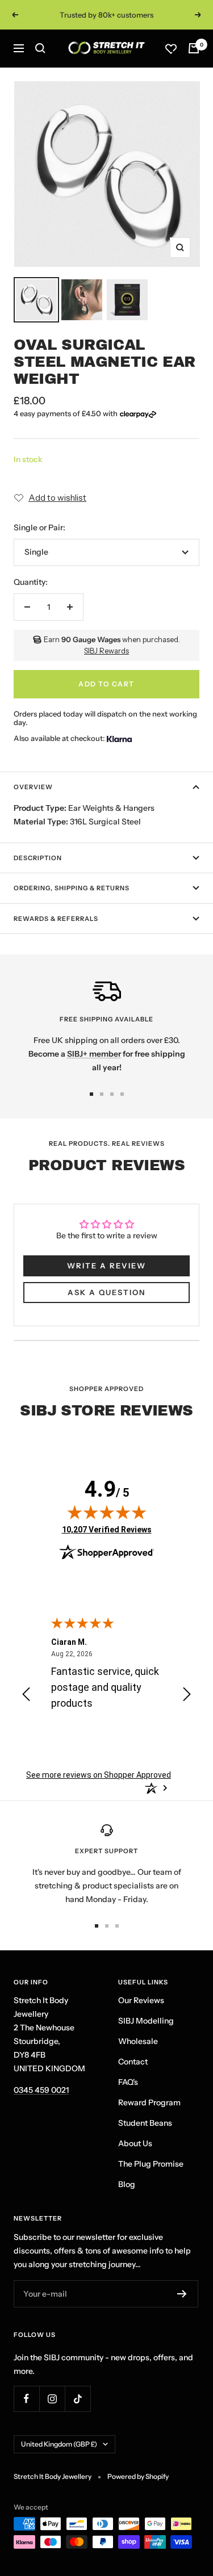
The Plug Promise (151, 2164)
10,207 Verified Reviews (107, 1529)
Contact (133, 2062)
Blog (127, 2184)
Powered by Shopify (138, 2476)
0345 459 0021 (41, 2090)
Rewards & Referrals (56, 919)
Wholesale (138, 2041)
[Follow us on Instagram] (52, 2399)
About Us (135, 2143)
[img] (107, 1512)
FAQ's (128, 2082)
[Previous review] (26, 1696)
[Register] (182, 2294)
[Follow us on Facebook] (26, 2399)
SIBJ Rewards (106, 651)
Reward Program (149, 2102)
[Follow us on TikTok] (78, 2399)
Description (38, 858)
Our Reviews (141, 2000)
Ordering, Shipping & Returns (72, 888)
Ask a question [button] (106, 1292)
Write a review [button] (106, 1266)
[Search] (40, 48)
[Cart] (194, 48)
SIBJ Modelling (146, 2021)
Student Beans (145, 2123)
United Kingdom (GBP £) (59, 2444)
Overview (33, 787)
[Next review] (187, 1696)
